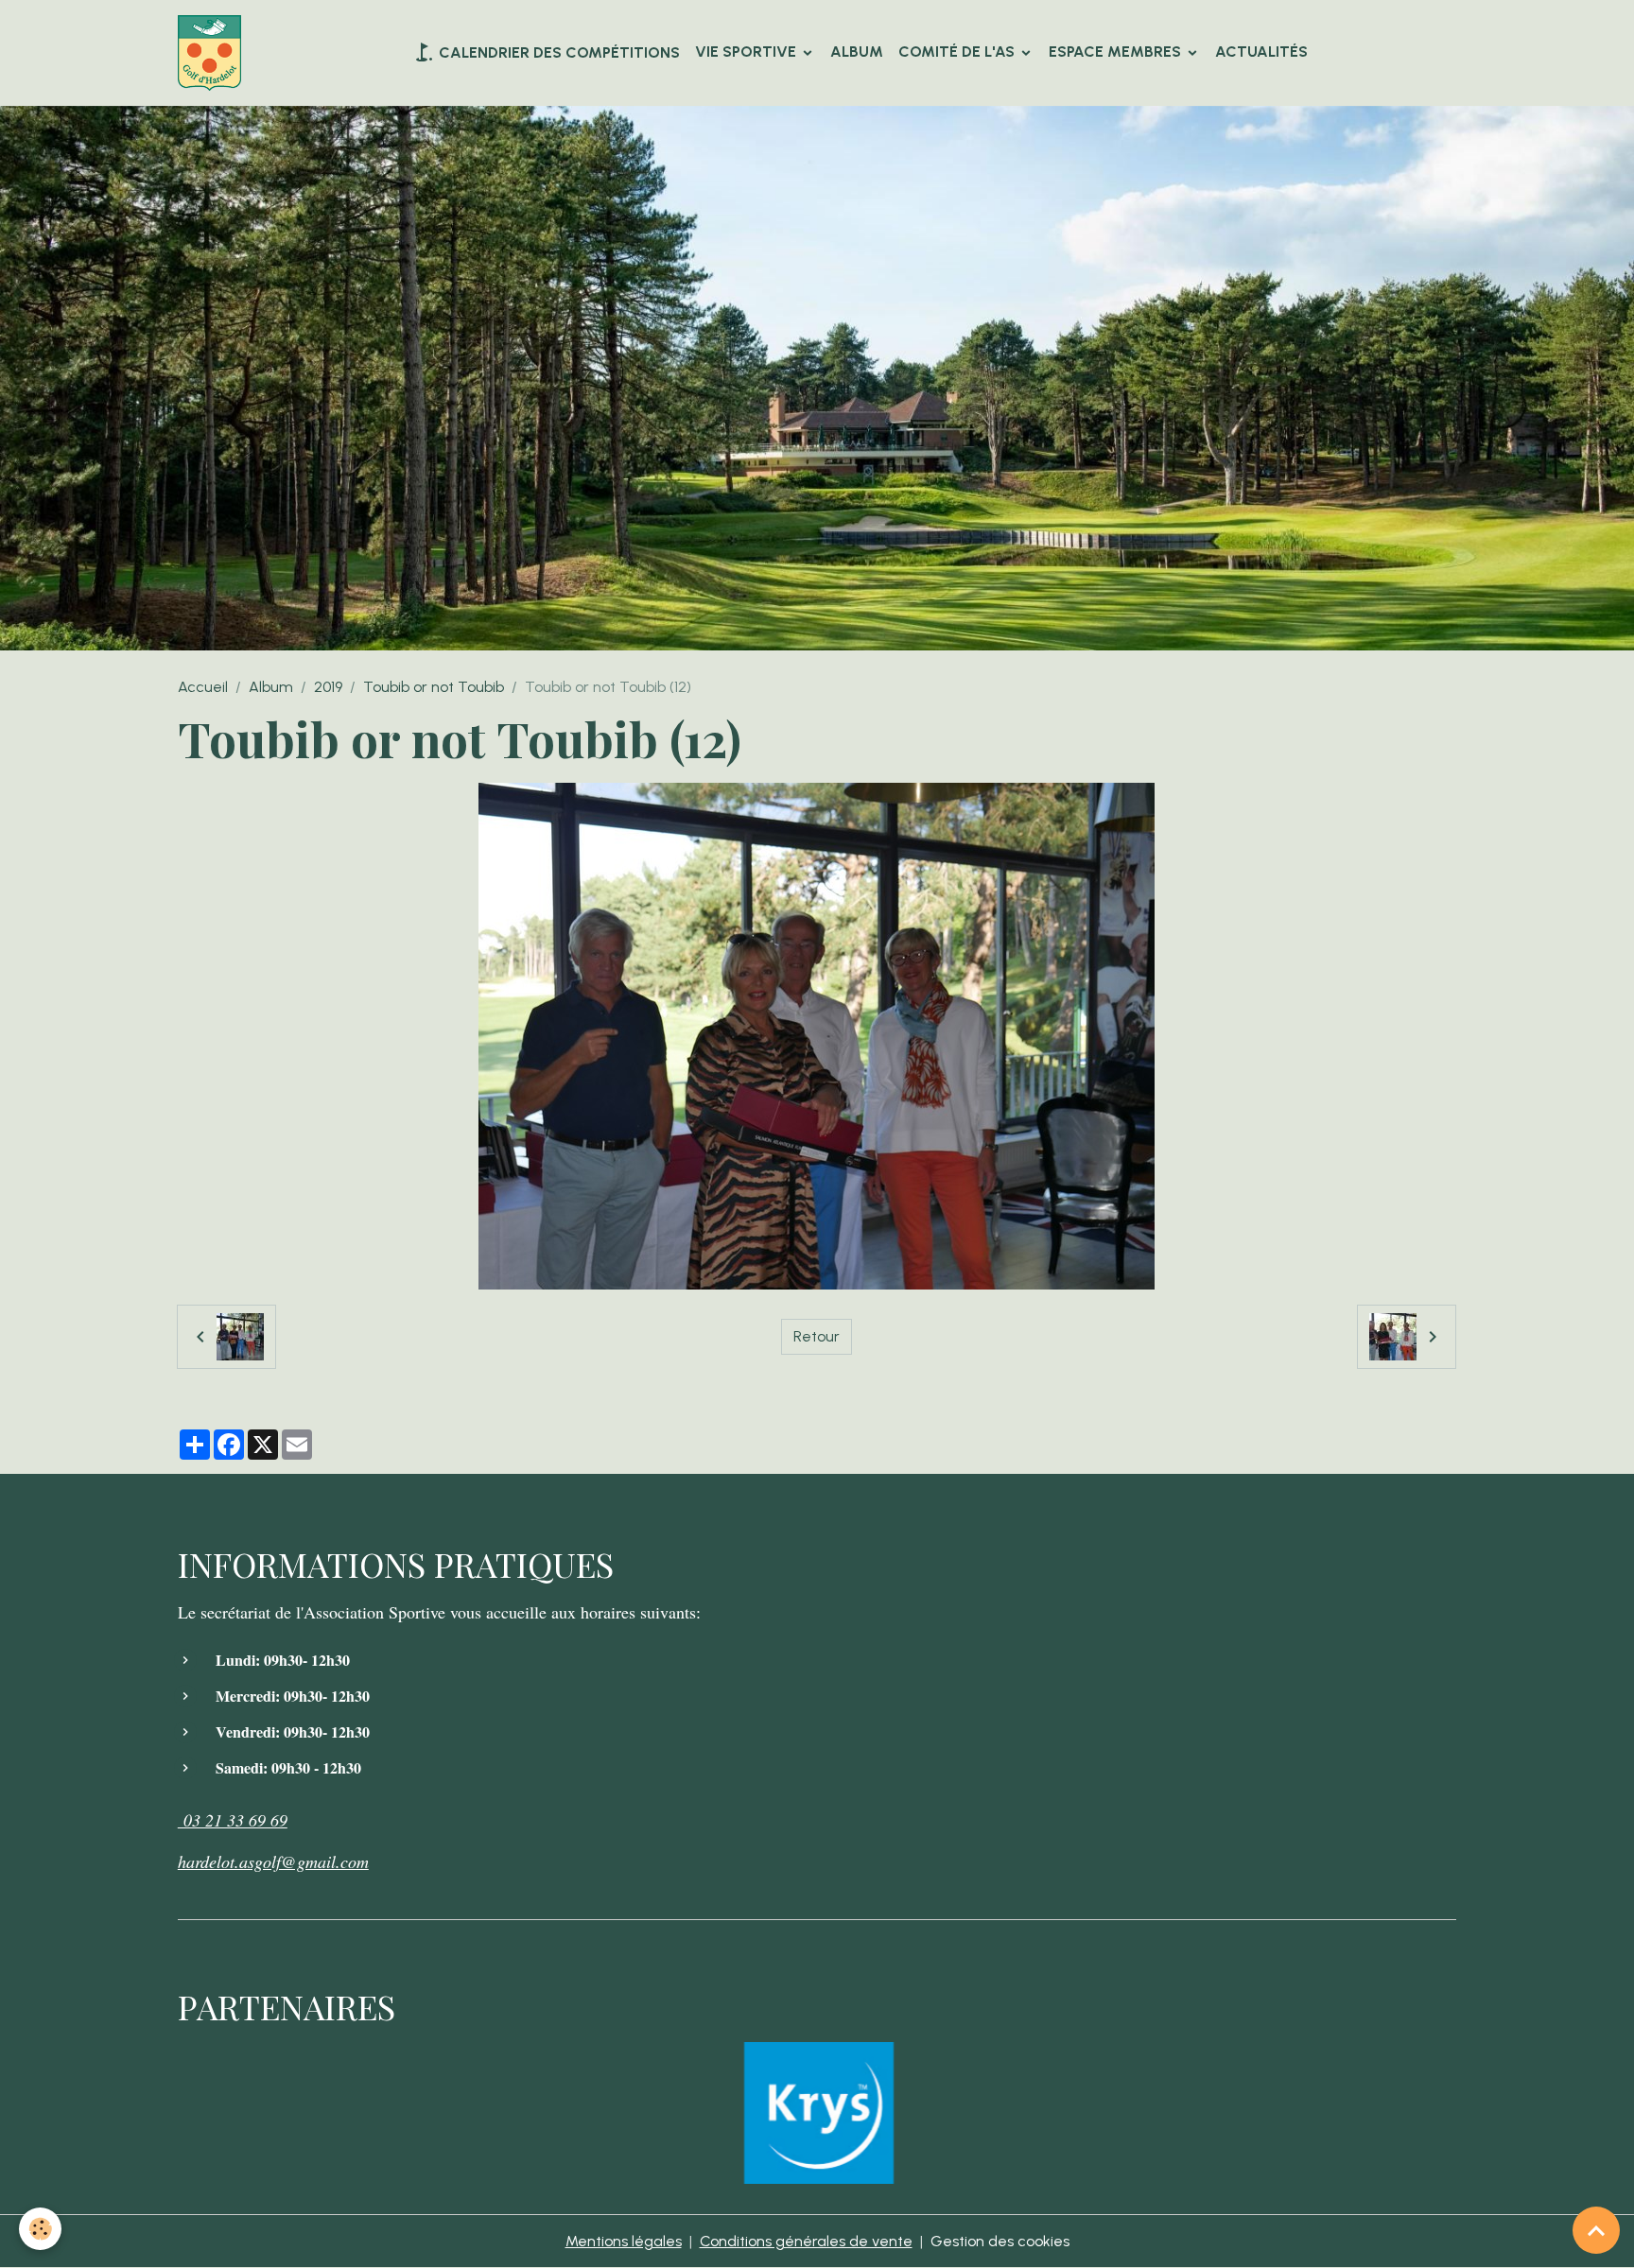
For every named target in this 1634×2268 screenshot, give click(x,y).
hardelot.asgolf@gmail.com (273, 1861)
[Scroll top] (1596, 2230)
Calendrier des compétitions (557, 52)
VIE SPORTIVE (747, 52)
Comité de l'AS (958, 52)
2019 (328, 687)
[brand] (213, 53)
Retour (817, 1336)
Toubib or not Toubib (434, 687)
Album (857, 52)
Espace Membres (1117, 52)
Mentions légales (624, 2241)
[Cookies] (40, 2229)
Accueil (203, 687)
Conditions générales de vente (806, 2241)
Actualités (1261, 52)
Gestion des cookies (1000, 2241)
